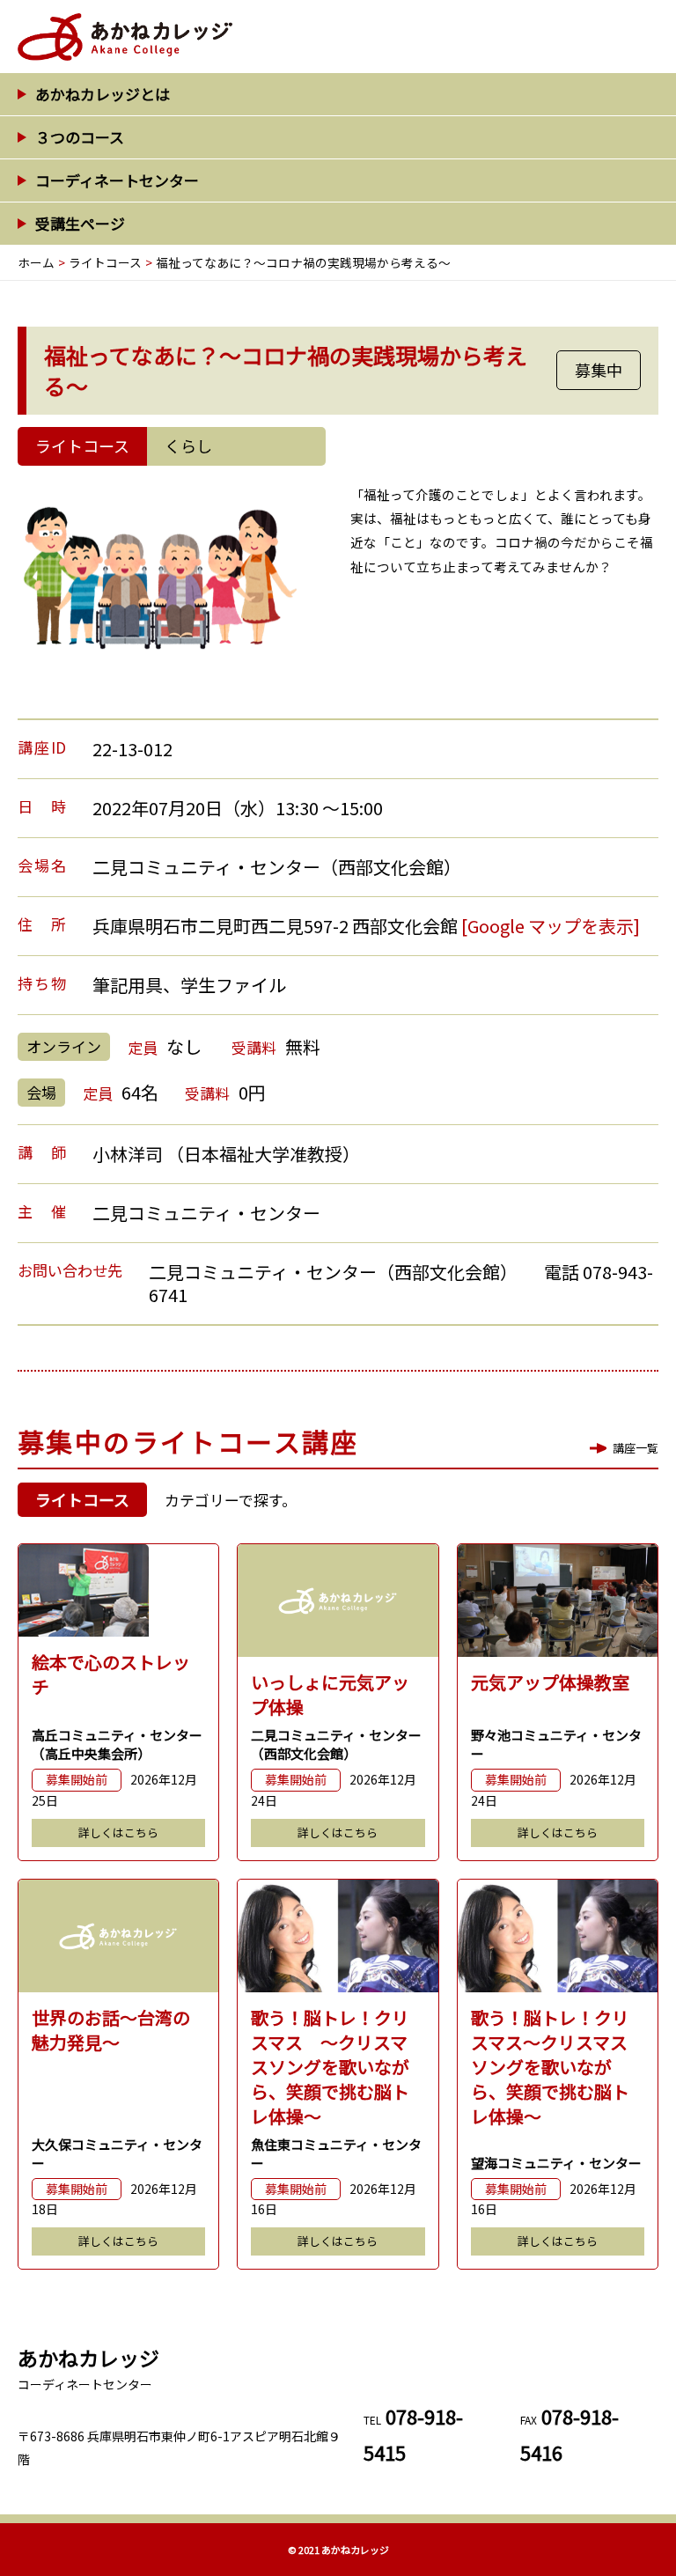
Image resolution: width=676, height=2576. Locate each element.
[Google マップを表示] (551, 926)
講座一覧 (636, 1448)
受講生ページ (80, 223)
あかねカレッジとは (103, 94)
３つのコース (80, 137)
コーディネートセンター (117, 180)
